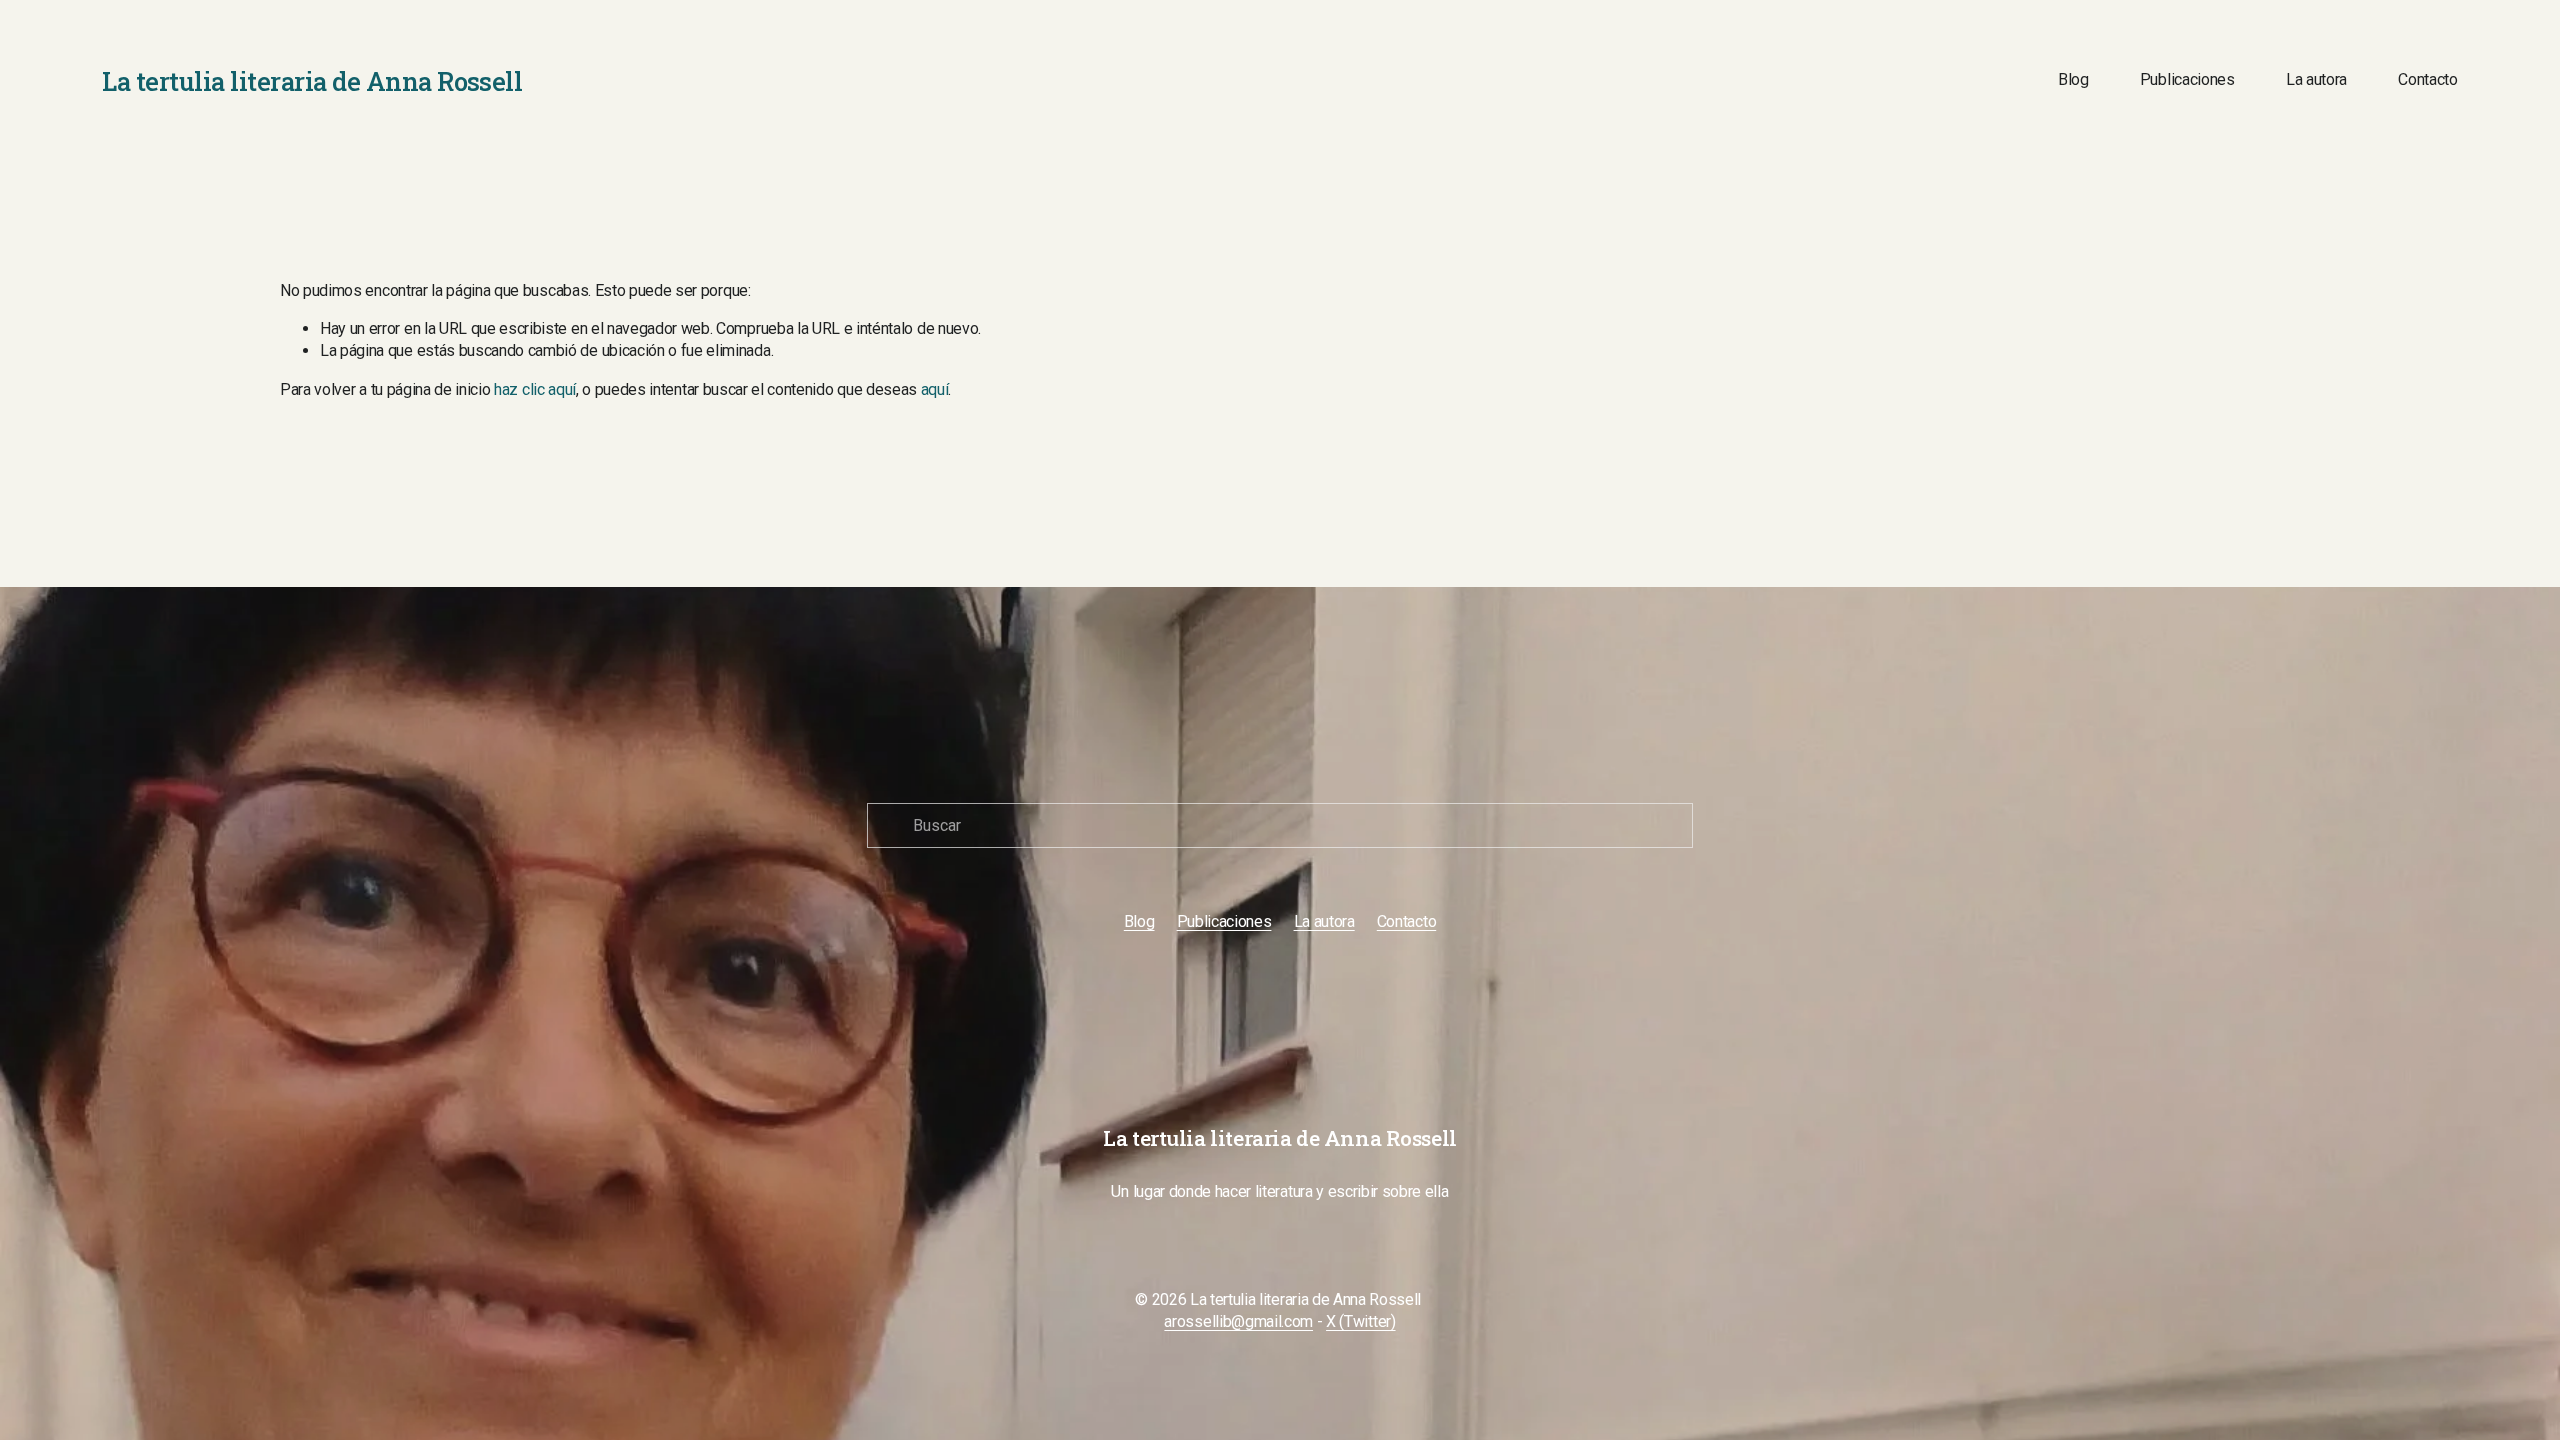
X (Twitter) (1360, 1321)
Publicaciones (2187, 79)
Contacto (2427, 79)
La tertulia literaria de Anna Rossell (312, 81)
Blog (2073, 79)
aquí (935, 389)
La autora (2316, 79)
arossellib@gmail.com (1238, 1321)
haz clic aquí (535, 389)
